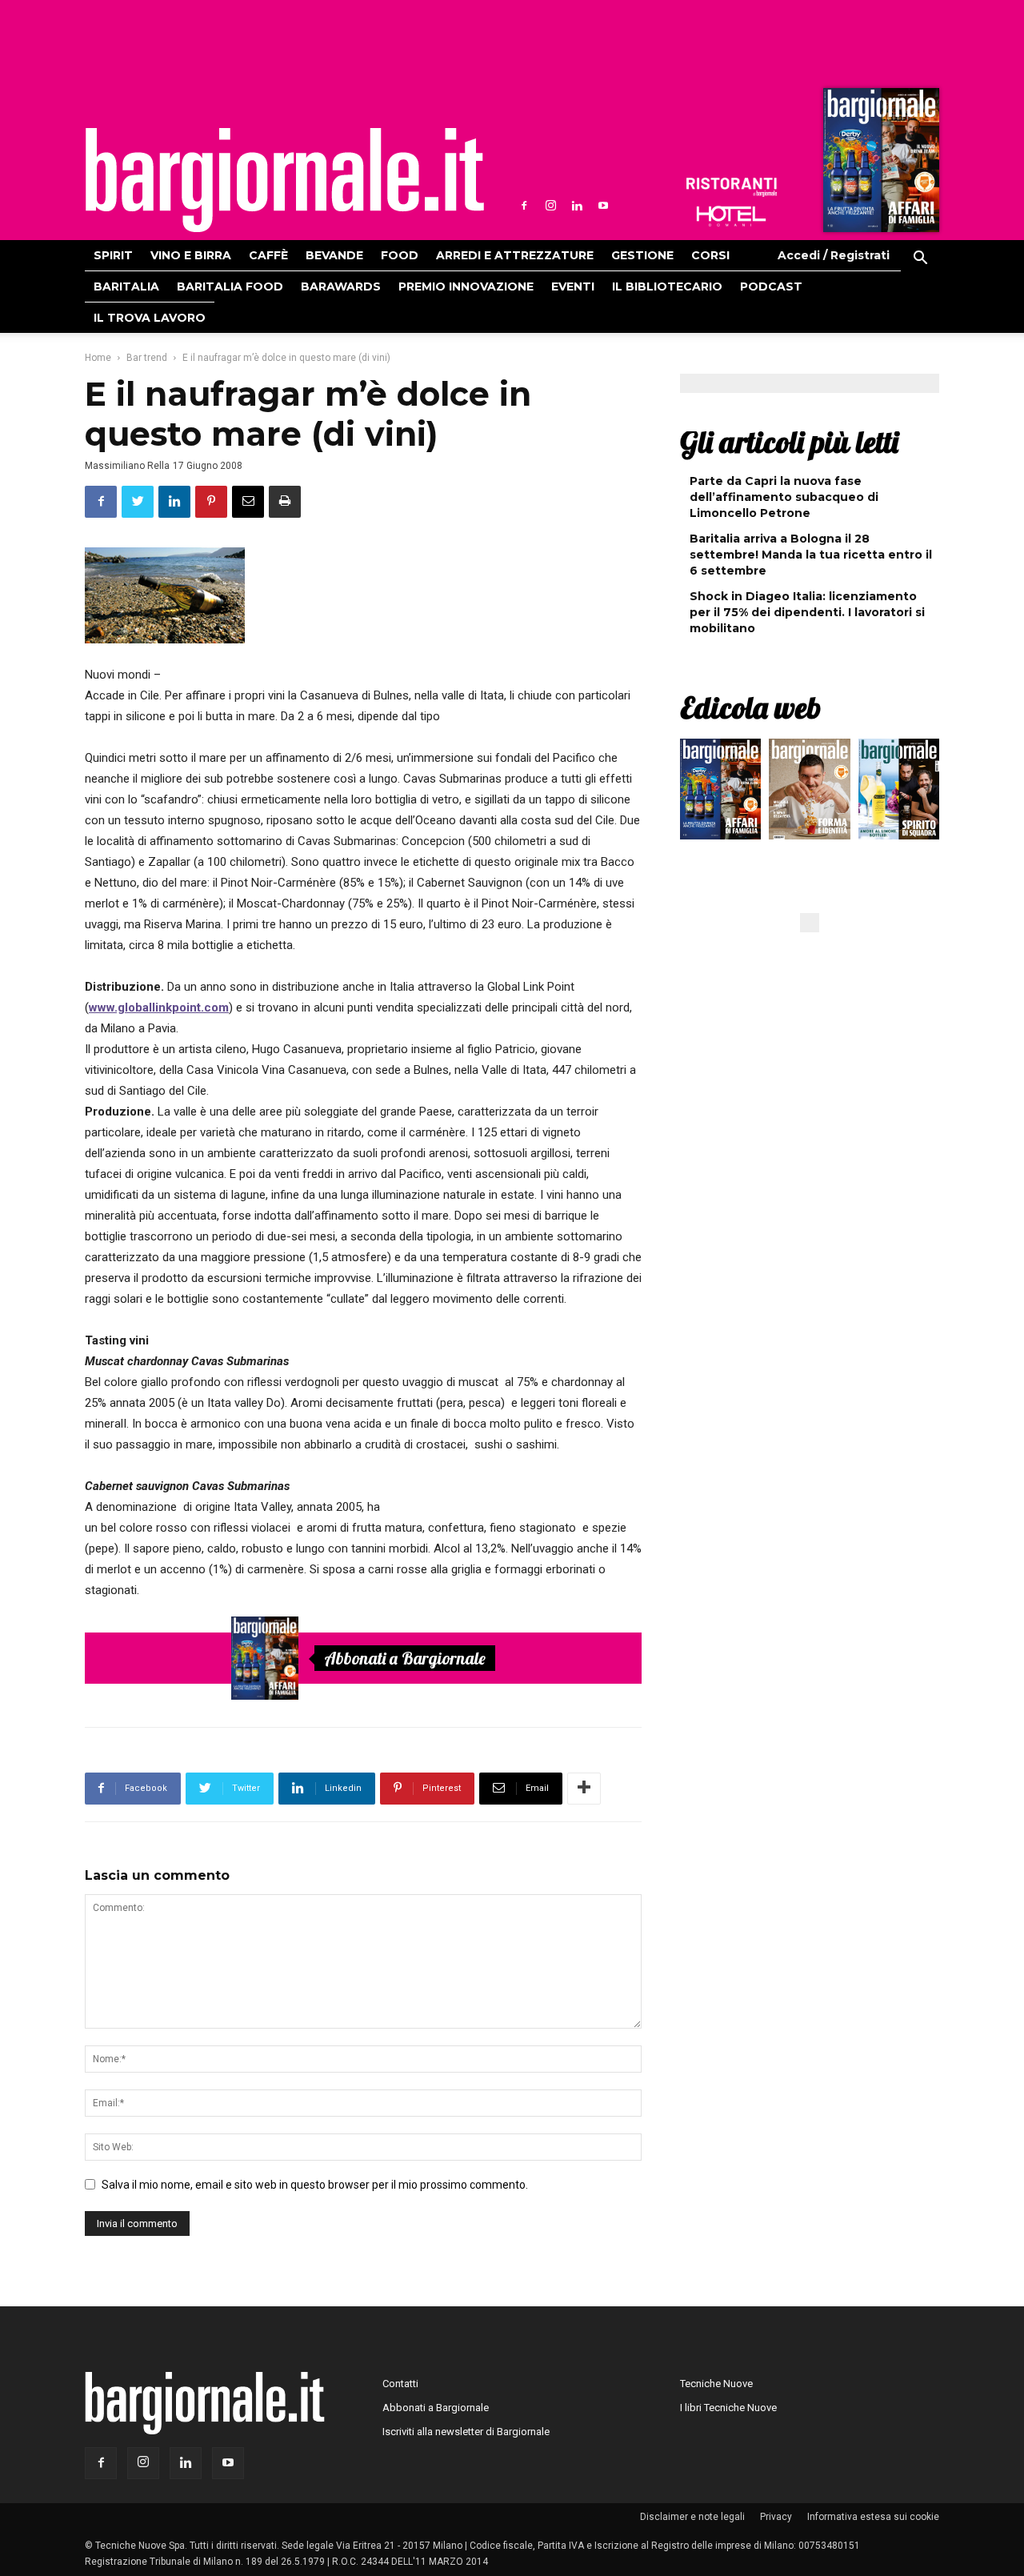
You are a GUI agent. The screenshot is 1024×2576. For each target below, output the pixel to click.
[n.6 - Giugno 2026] (809, 793)
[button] (920, 260)
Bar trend (147, 358)
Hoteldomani (731, 216)
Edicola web (750, 707)
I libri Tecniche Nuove (728, 2408)
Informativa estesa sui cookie (873, 2517)
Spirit (113, 255)
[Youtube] (603, 206)
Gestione (642, 255)
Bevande (334, 255)
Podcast (771, 286)
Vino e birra (191, 255)
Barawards (341, 286)
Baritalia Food (230, 286)
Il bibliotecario (667, 286)
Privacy (776, 2517)
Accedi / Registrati (834, 255)
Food (400, 255)
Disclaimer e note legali (692, 2517)
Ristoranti (731, 187)
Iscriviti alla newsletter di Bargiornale (466, 2432)
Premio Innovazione (466, 286)
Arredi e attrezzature (515, 255)
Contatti (400, 2384)
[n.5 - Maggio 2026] (899, 793)
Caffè (268, 255)
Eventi (573, 286)
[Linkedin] (577, 206)
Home (98, 358)
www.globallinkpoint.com (159, 1008)
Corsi (710, 255)
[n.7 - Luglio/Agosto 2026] (879, 164)
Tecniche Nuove (716, 2384)
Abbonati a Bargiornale (405, 1658)
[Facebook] (524, 206)
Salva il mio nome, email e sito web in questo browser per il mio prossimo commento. (315, 2185)
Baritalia (126, 286)
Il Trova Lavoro (150, 318)
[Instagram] (550, 206)
